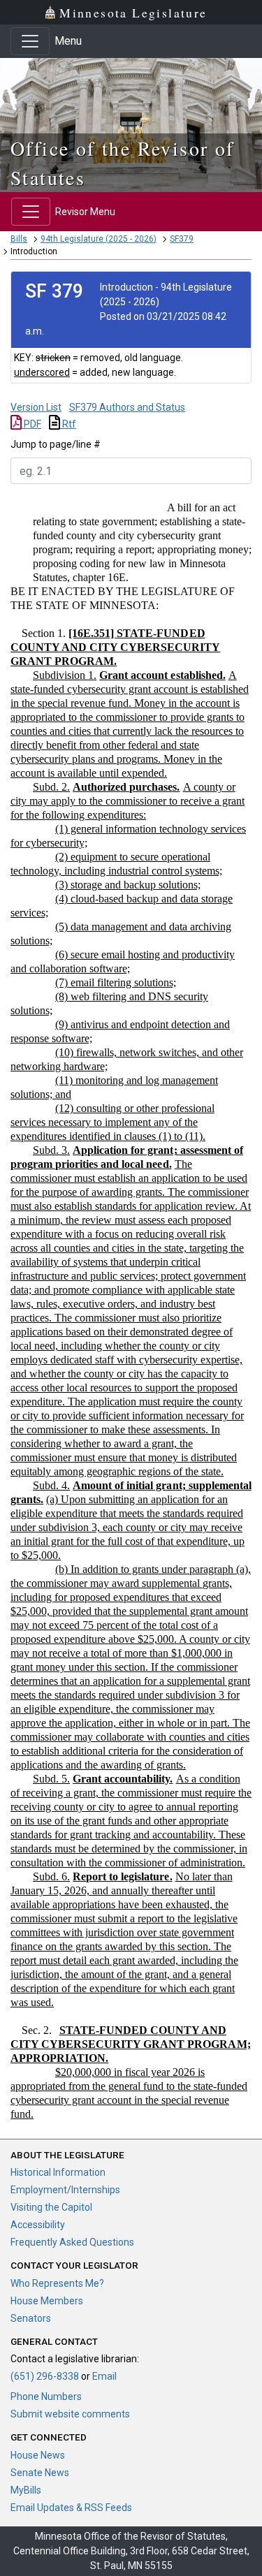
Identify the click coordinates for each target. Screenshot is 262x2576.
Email (104, 2376)
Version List (36, 407)
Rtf (68, 424)
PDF (31, 424)
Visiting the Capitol (51, 2207)
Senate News (40, 2473)
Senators (31, 2318)
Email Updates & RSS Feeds (71, 2508)
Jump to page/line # (56, 444)
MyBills (26, 2490)
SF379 (182, 239)
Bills (19, 239)
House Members (47, 2301)
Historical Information (58, 2172)
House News (38, 2455)
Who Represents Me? (57, 2283)
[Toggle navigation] (30, 41)
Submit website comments (70, 2414)
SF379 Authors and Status (127, 407)
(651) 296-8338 (45, 2376)
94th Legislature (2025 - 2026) (99, 239)
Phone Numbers (46, 2396)
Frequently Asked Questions (72, 2242)
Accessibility (38, 2225)
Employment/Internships (65, 2190)
